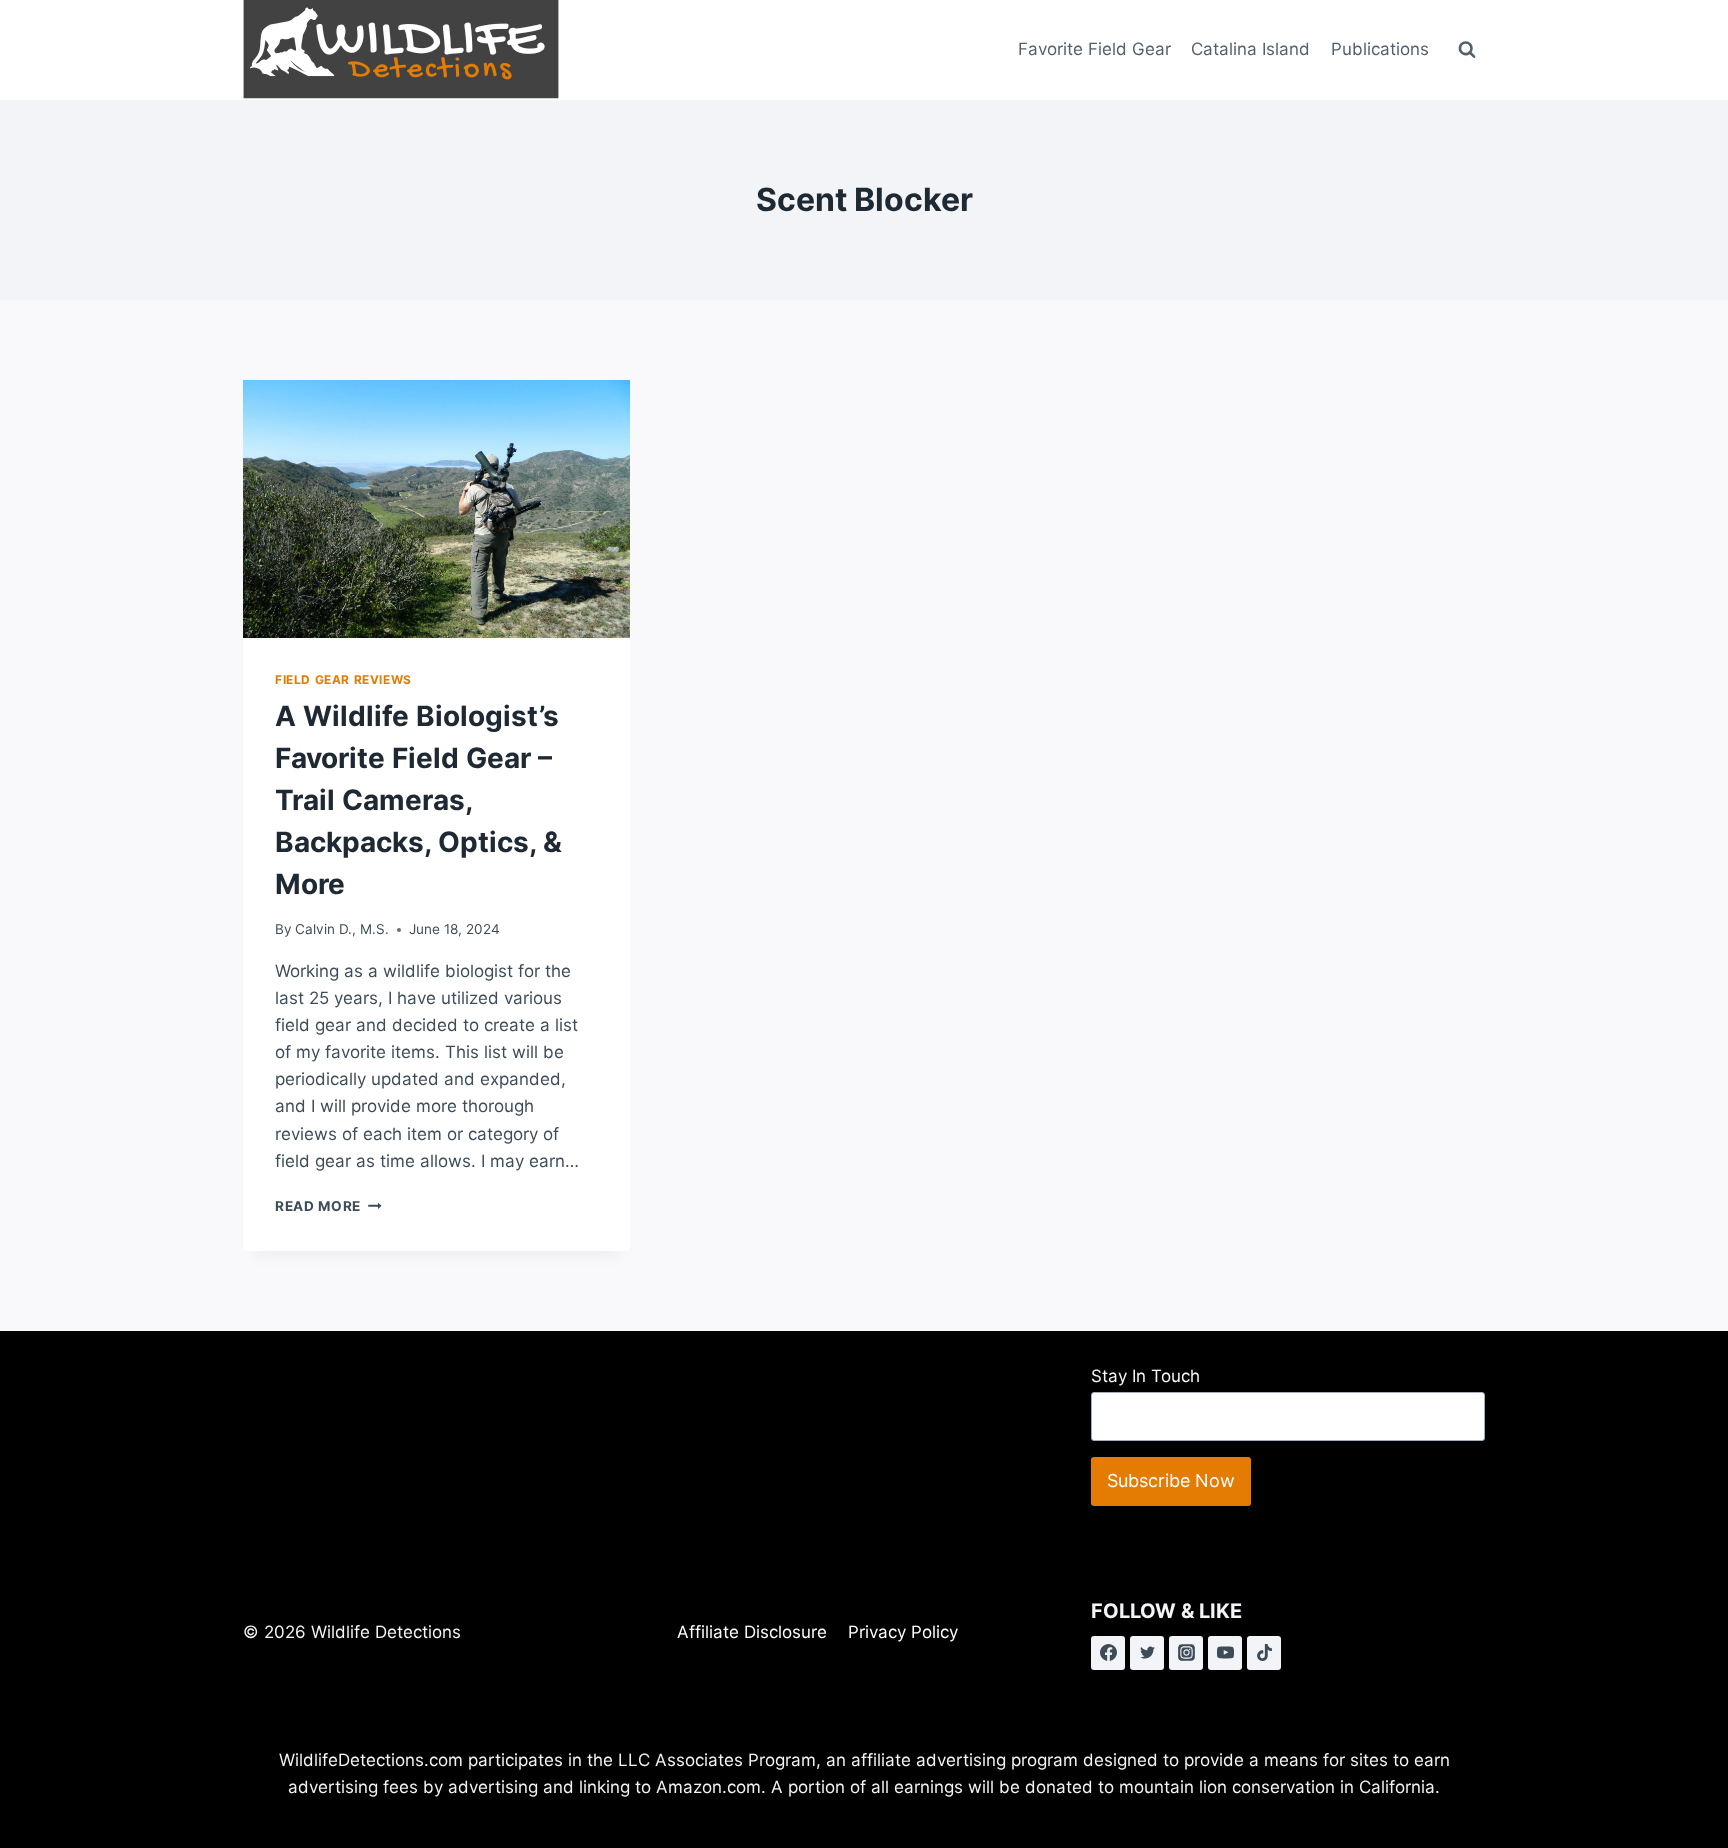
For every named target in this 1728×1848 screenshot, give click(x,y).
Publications (1380, 49)
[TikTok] (1264, 1653)
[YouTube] (1225, 1653)
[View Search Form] (1467, 50)
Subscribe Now (1171, 1480)
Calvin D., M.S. (342, 929)
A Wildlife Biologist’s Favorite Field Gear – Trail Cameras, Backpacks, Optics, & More (418, 800)
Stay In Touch (1145, 1376)
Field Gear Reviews (343, 679)
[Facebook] (1108, 1653)
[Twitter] (1147, 1653)
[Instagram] (1186, 1653)
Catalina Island (1250, 49)
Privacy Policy (903, 1632)
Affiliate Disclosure (752, 1632)
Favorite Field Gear (1094, 49)
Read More (328, 1206)
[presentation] (436, 509)
